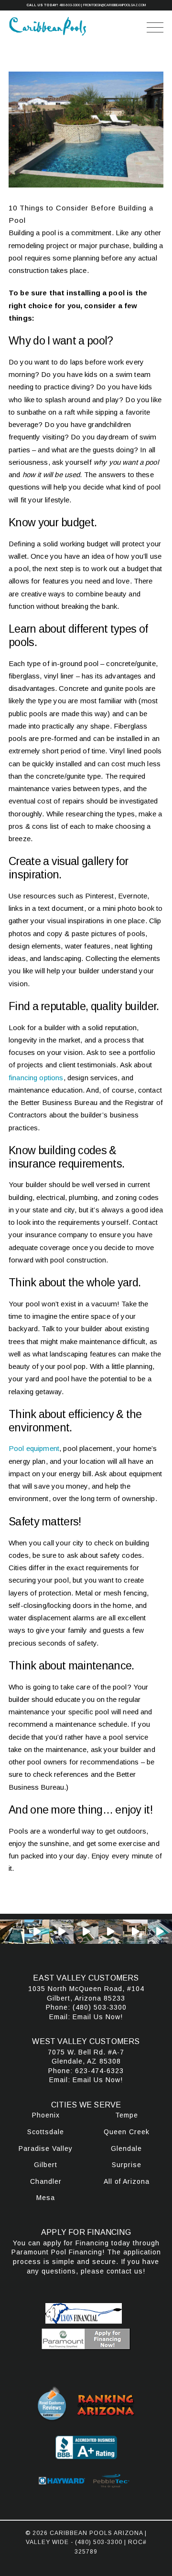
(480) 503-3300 (100, 2007)
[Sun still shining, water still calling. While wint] (135, 1932)
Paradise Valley (46, 2148)
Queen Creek (127, 2132)
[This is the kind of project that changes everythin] (86, 1932)
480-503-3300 (70, 5)
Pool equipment (34, 1448)
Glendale (126, 2148)
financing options (36, 1078)
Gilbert (46, 2165)
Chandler (46, 2181)
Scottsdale (46, 2132)
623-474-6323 (99, 2071)
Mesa (46, 2198)
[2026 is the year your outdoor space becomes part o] (111, 1932)
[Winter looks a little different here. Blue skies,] (160, 1932)
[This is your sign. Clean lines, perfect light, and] (61, 1932)
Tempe (127, 2115)
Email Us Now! (98, 2017)
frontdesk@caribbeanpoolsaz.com (114, 5)
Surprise (127, 2165)
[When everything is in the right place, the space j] (37, 1932)
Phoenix (46, 2115)
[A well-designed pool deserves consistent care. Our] (12, 1932)
